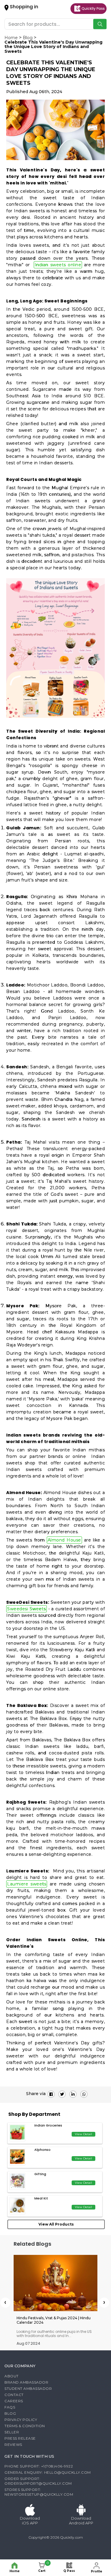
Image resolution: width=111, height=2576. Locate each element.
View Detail (83, 2134)
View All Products (56, 2224)
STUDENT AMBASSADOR (28, 2388)
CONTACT (14, 2395)
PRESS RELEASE (20, 2438)
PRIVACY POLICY (21, 2420)
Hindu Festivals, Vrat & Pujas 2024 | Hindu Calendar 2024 (54, 2320)
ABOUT (12, 2376)
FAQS (10, 2407)
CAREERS (14, 2401)
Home (11, 38)
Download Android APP (81, 2521)
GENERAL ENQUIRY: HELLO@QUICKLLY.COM (48, 2472)
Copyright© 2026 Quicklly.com (56, 2537)
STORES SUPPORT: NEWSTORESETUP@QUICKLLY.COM (39, 2492)
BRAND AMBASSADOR (26, 2382)
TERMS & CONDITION (25, 2426)
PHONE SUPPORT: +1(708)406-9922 (39, 2466)
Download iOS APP (30, 2521)
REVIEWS (13, 2445)
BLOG (10, 2413)
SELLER (12, 2432)
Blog (28, 38)
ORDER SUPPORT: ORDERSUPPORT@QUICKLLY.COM (38, 2481)
